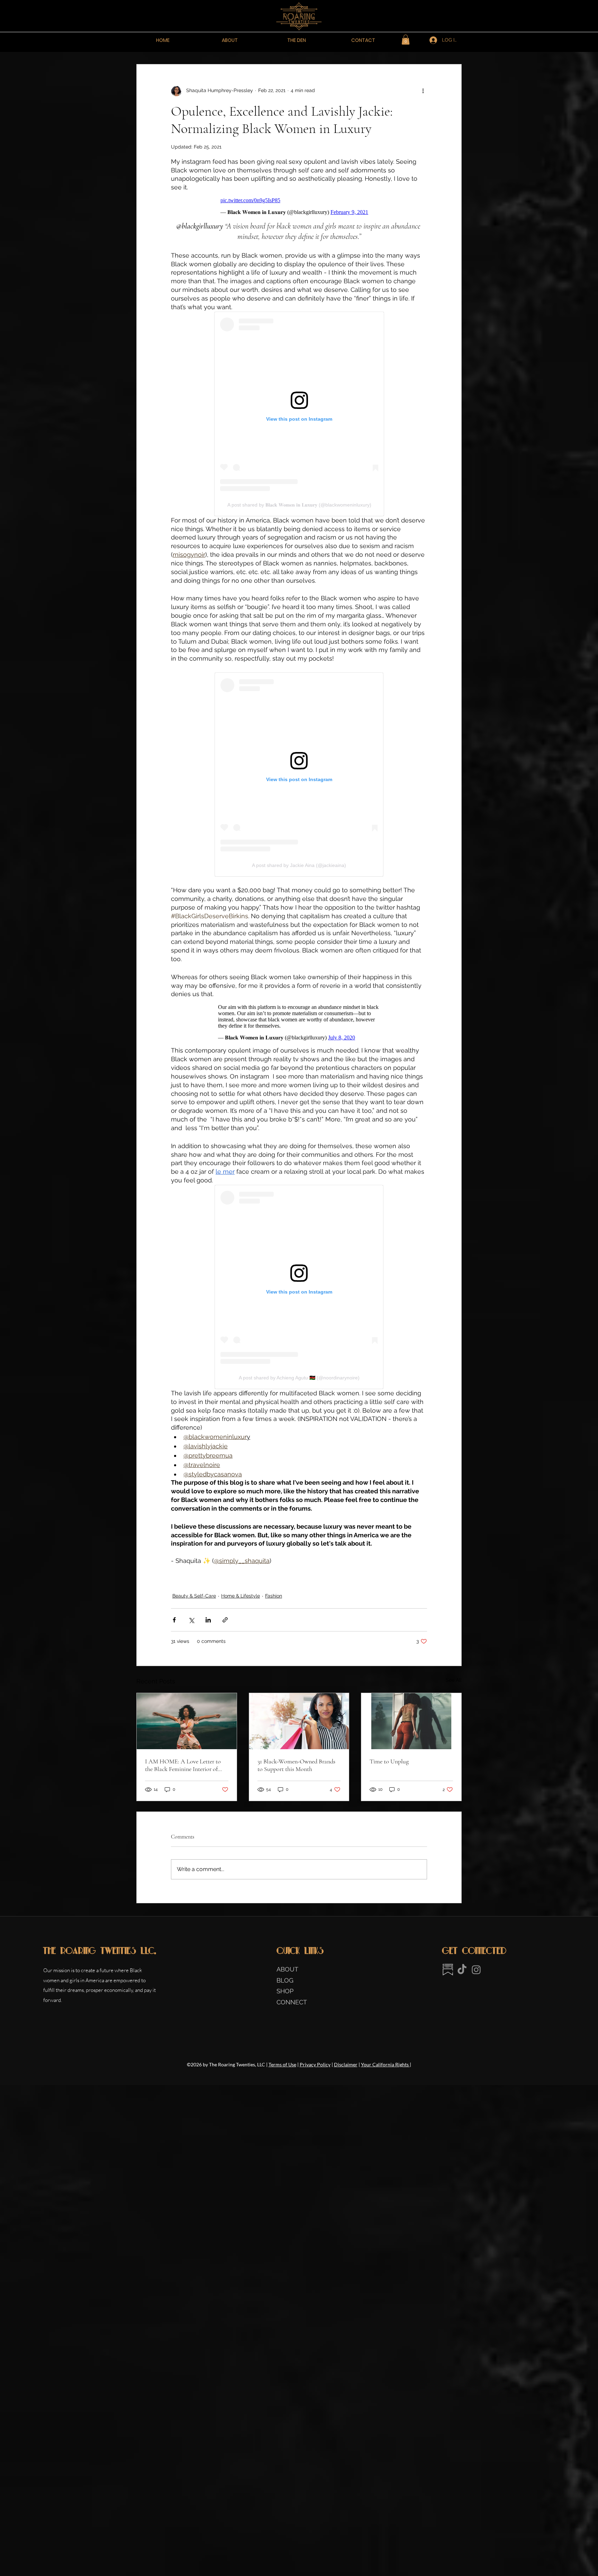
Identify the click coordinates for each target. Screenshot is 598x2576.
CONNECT (292, 2002)
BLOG (285, 1980)
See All (454, 1680)
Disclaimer (346, 2064)
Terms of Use (282, 2064)
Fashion (274, 1596)
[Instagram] (476, 1970)
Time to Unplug (389, 1761)
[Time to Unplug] (411, 1721)
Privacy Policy (315, 2064)
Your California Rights (385, 2064)
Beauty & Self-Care (194, 1596)
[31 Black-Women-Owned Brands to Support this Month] (299, 1721)
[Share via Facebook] (174, 1620)
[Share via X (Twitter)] (191, 1620)
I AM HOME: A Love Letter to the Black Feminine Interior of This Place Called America (183, 1765)
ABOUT (289, 1969)
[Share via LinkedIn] (208, 1620)
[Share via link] (225, 1620)
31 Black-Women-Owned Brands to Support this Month (296, 1765)
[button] (406, 40)
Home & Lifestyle (241, 1596)
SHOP (285, 1991)
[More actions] (423, 91)
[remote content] (299, 206)
